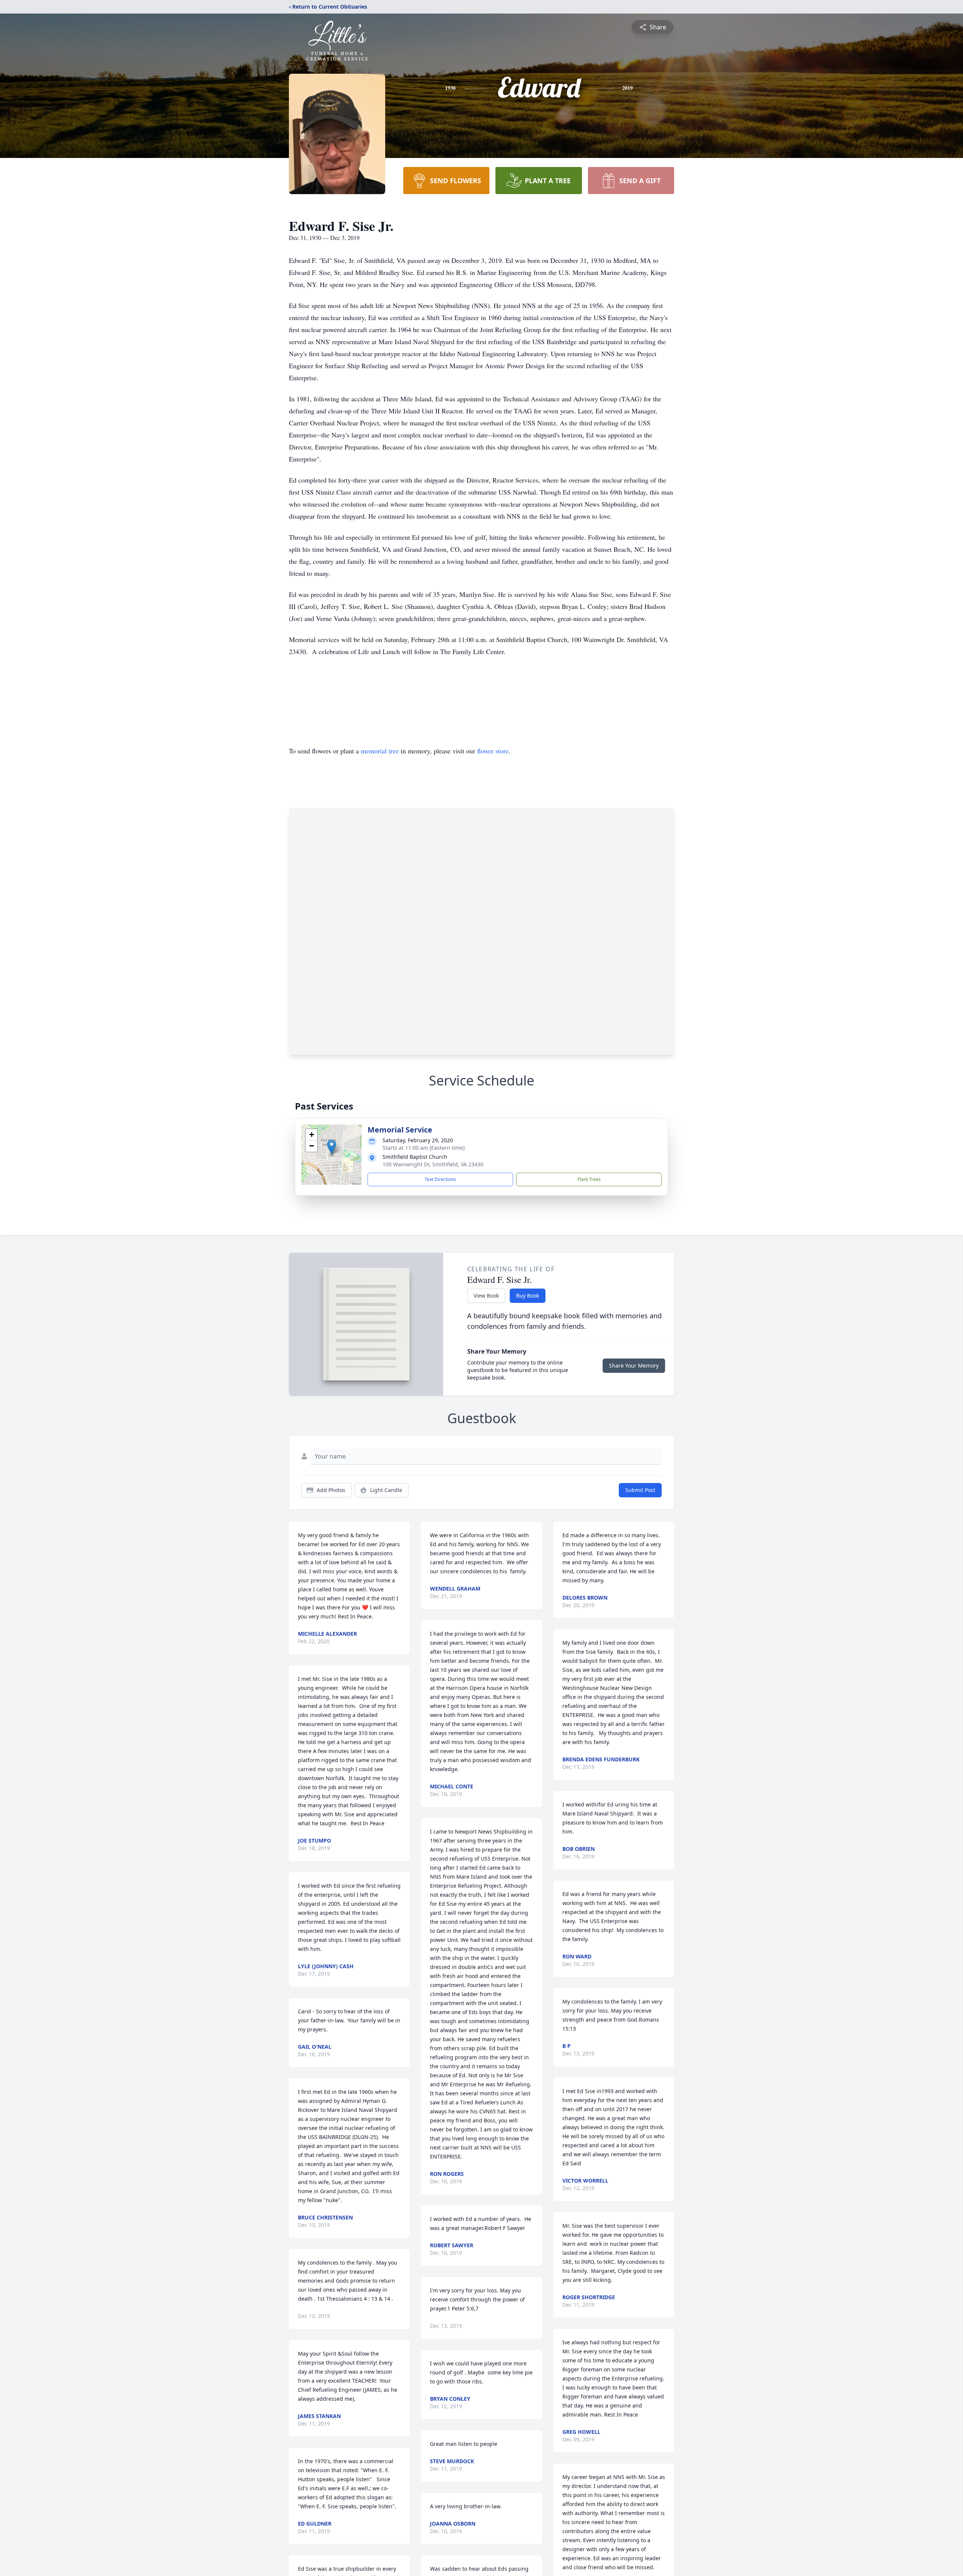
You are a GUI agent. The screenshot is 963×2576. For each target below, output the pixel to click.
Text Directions (440, 1179)
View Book (486, 1296)
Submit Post (640, 1490)
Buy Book (528, 1296)
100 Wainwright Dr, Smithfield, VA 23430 (433, 1164)
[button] (332, 1147)
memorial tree (380, 751)
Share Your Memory (634, 1365)
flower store (493, 751)
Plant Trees (589, 1179)
